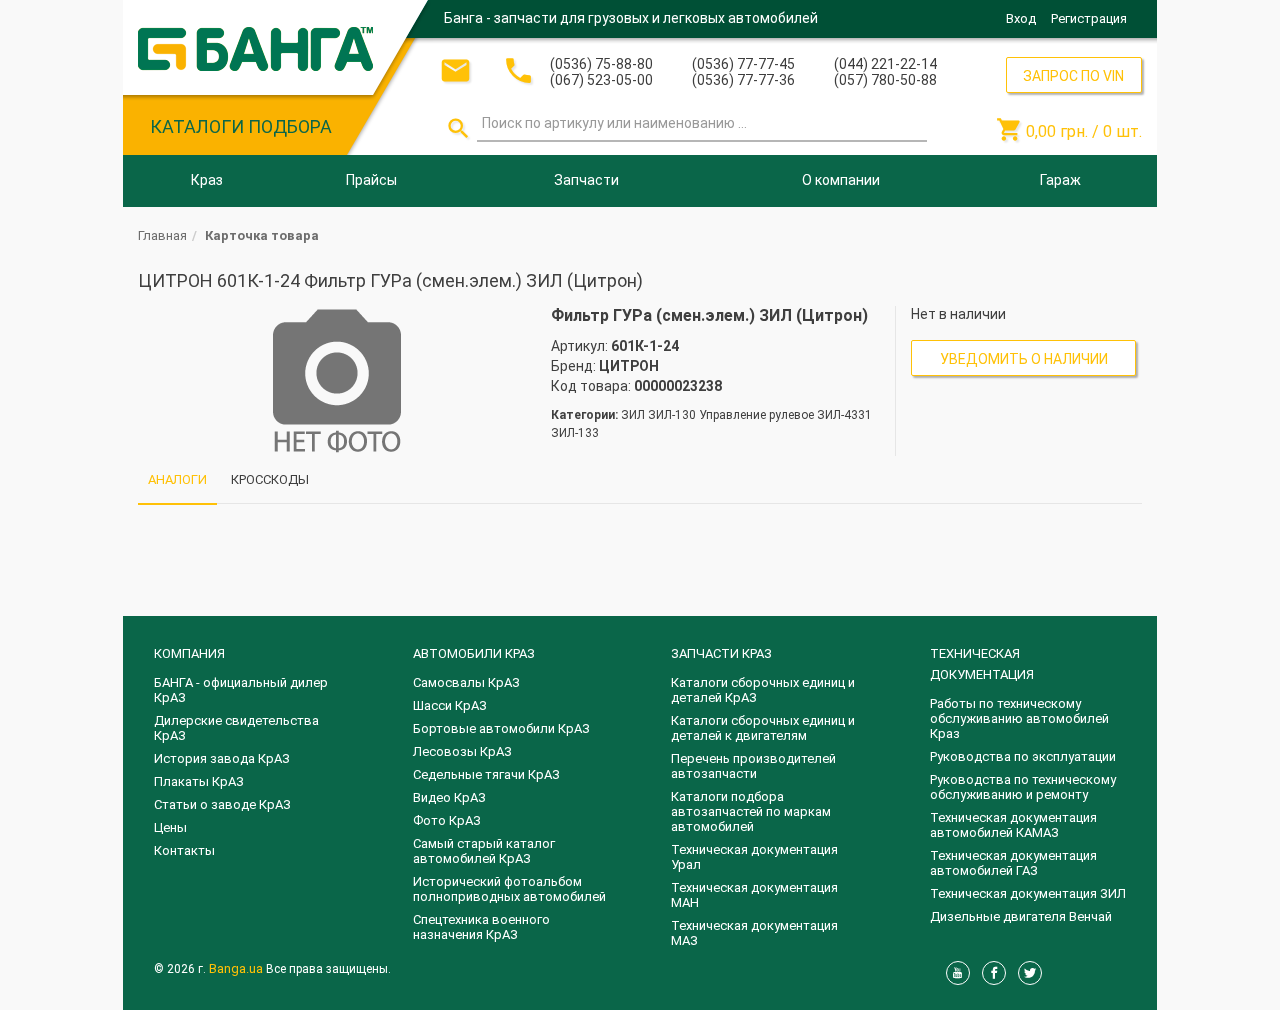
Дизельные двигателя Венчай (1021, 916)
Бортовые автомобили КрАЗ (501, 728)
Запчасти (586, 180)
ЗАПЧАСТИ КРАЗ (721, 653)
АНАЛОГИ (177, 479)
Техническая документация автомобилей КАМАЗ (1013, 825)
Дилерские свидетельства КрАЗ (236, 728)
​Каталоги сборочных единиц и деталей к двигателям (763, 728)
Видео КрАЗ (449, 797)
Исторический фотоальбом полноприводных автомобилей (509, 889)
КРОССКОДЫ (270, 479)
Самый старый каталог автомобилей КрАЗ (484, 851)
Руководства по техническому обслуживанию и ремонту (1023, 787)
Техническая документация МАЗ (754, 933)
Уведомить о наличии (1024, 359)
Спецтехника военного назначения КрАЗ (481, 927)
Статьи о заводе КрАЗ (222, 804)
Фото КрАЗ (447, 820)
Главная (162, 235)
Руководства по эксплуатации (1023, 756)
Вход (1021, 18)
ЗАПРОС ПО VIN (1073, 76)
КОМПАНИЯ (189, 653)
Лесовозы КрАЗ (462, 751)
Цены (170, 827)
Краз (207, 180)
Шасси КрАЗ (450, 705)
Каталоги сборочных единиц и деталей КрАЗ (763, 690)
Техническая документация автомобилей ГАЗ (1013, 863)
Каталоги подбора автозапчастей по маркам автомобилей (751, 811)
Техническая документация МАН (754, 895)
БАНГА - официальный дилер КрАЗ (241, 690)
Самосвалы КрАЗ (466, 682)
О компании (841, 180)
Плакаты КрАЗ (199, 781)
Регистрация (1089, 18)
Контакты (184, 850)
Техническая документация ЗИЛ (1028, 893)
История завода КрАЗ (222, 758)
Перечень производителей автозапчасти (753, 766)
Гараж (1060, 180)
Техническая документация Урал (754, 857)
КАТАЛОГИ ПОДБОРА (241, 126)
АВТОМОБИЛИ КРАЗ (474, 653)
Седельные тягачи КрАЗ (486, 774)
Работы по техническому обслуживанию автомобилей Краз (1019, 718)
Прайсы (371, 180)
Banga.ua (237, 968)
